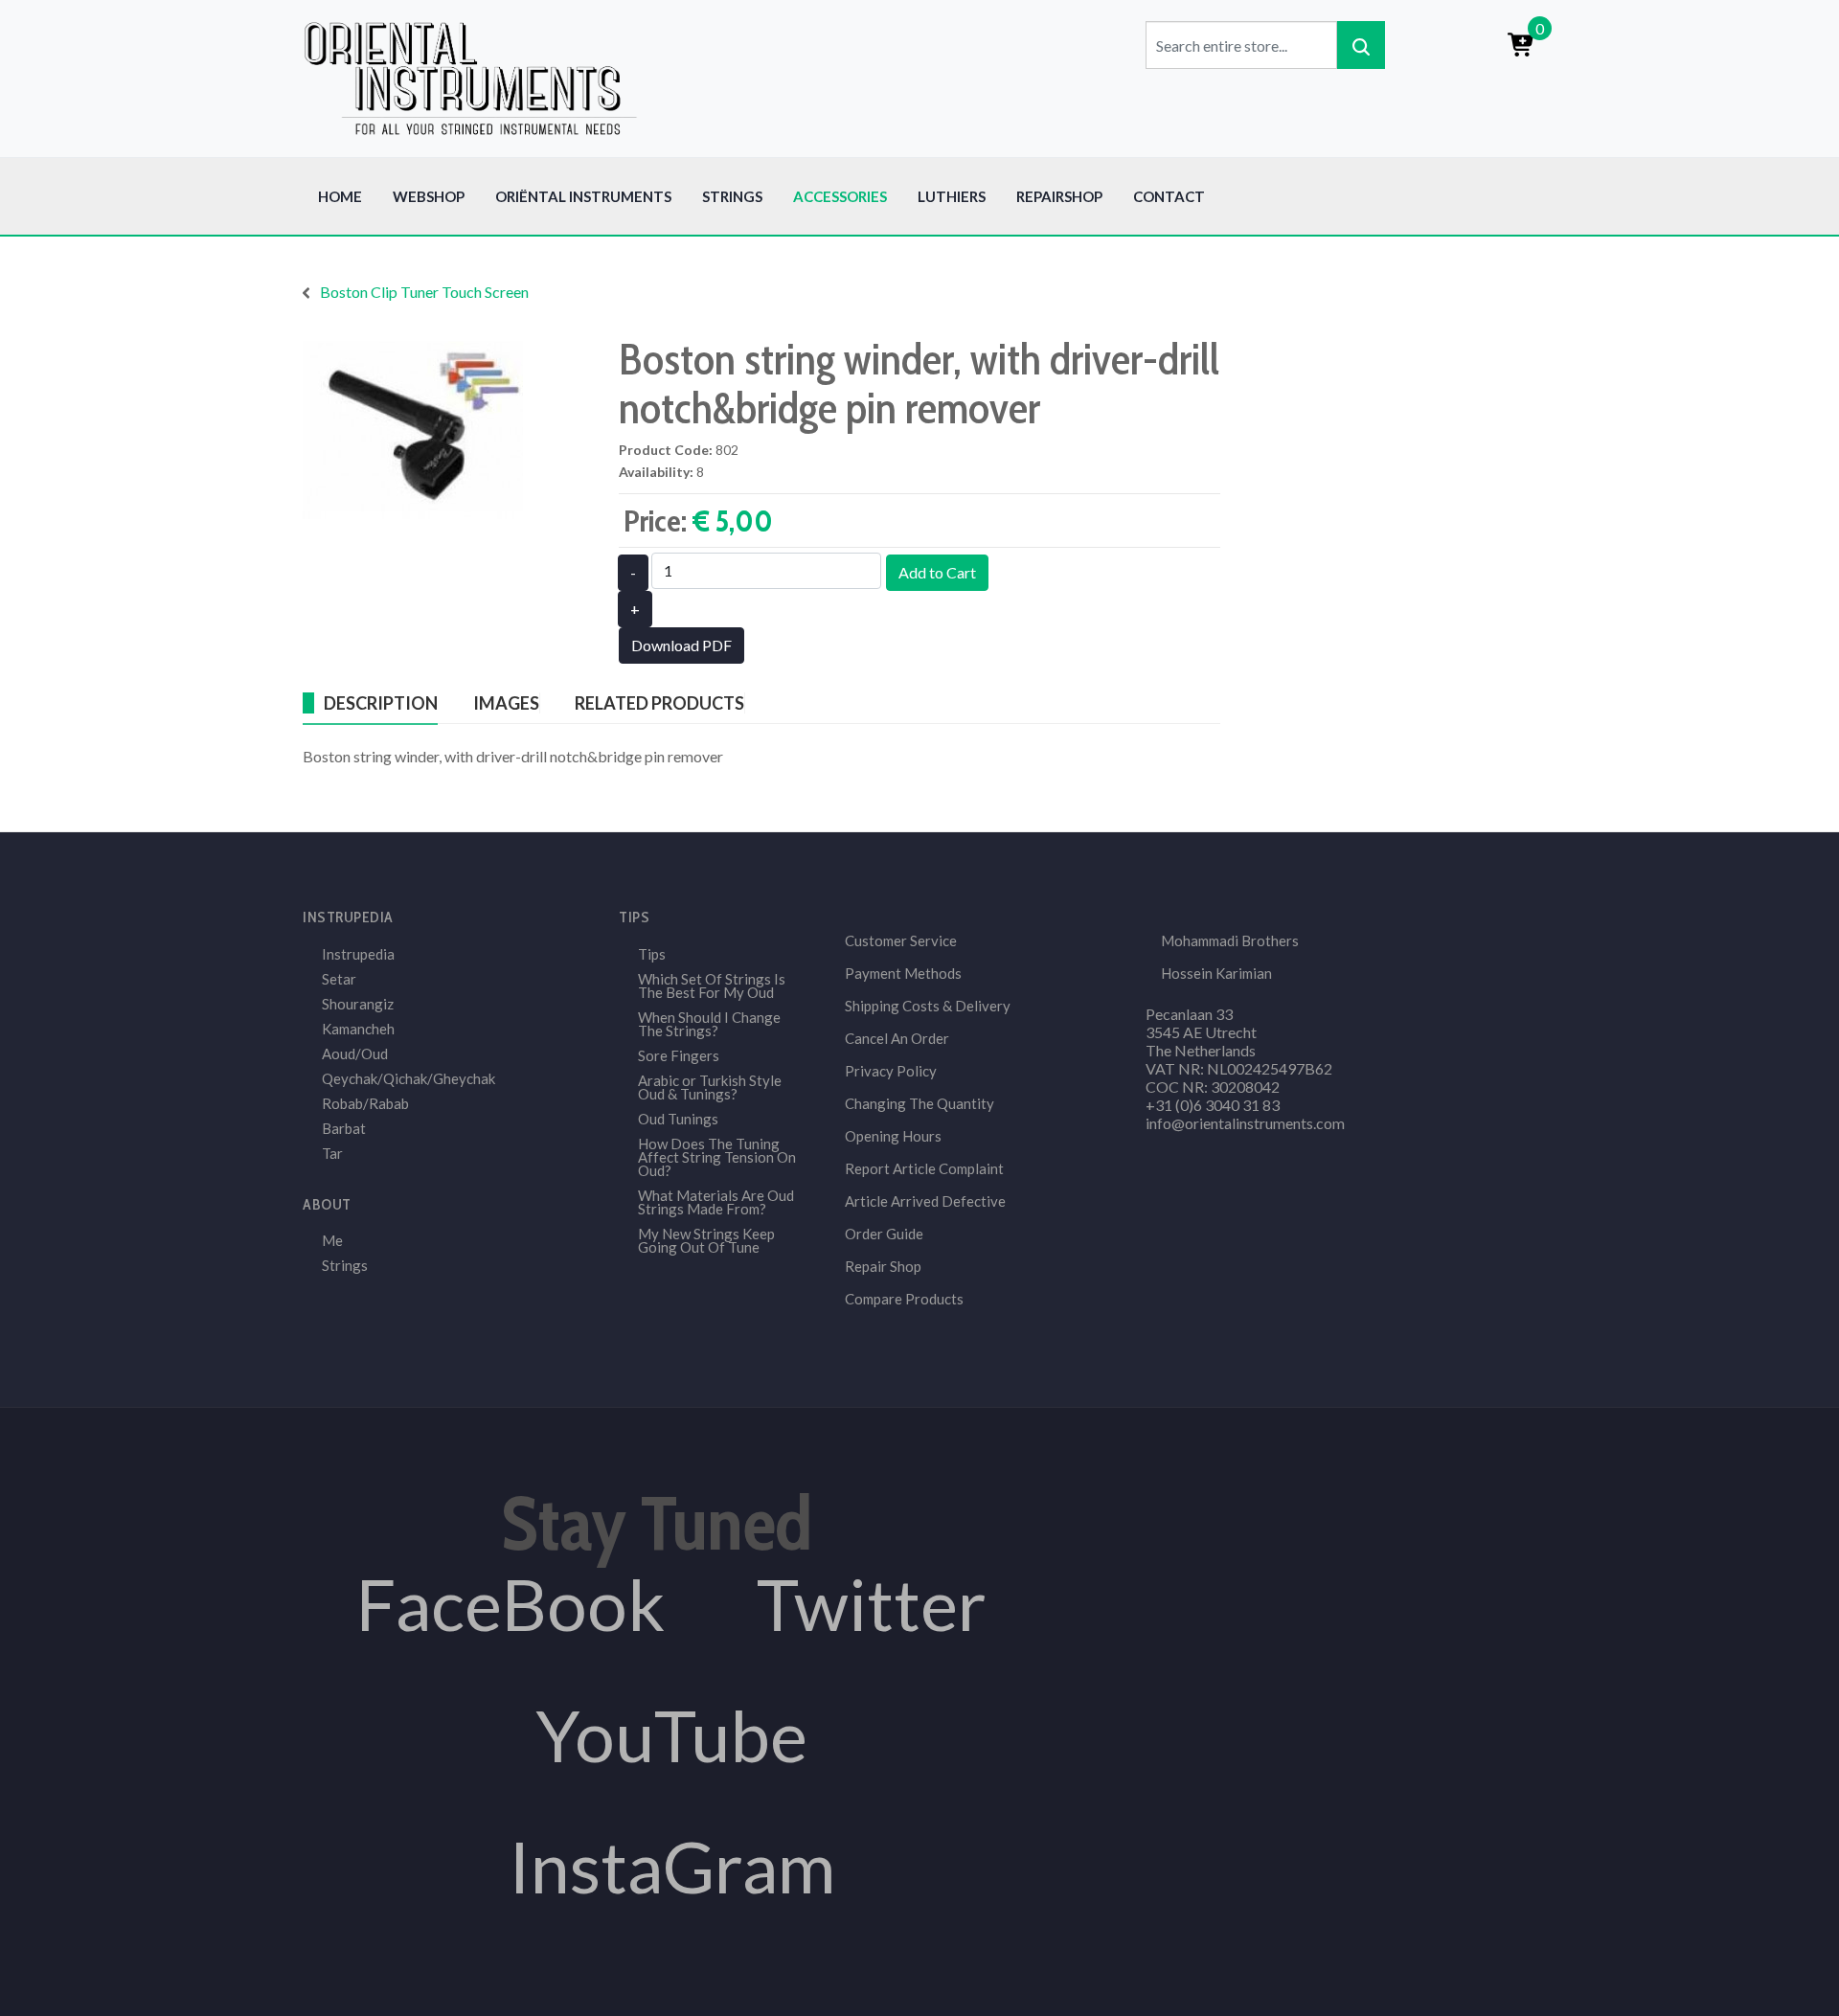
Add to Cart (937, 572)
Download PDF (681, 645)
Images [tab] (506, 703)
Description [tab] (381, 703)
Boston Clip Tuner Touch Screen (424, 292)
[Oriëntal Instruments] (470, 76)
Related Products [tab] (659, 703)
